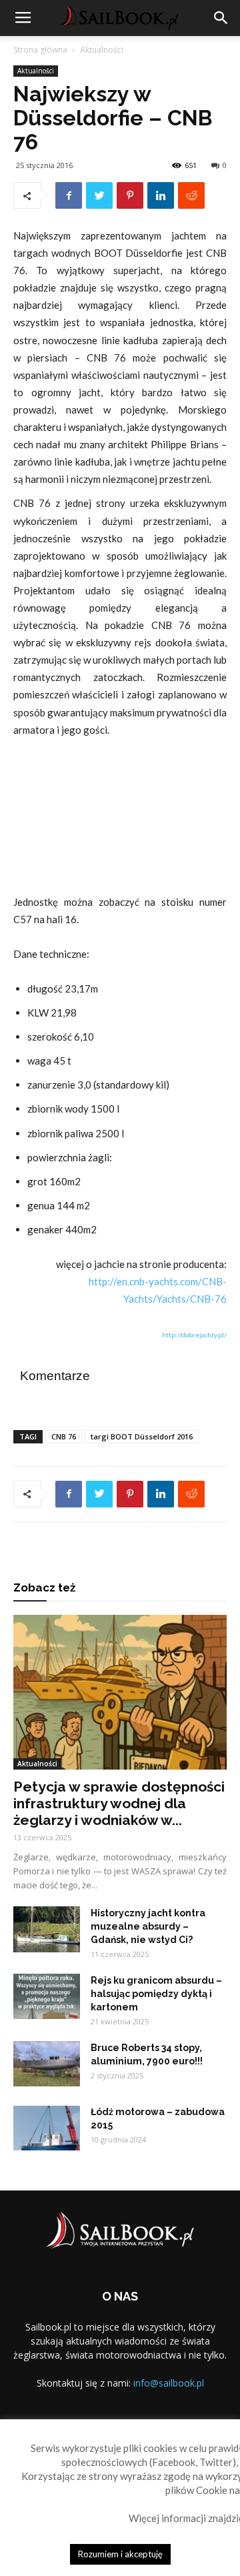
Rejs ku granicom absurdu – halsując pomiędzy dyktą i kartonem (156, 1994)
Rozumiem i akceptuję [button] (120, 2554)
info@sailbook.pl (169, 2383)
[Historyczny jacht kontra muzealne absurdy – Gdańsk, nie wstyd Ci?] (47, 1930)
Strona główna (40, 50)
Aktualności (102, 50)
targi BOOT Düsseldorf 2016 (142, 1436)
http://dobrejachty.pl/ (194, 1335)
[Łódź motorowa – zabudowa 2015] (47, 2128)
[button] (221, 18)
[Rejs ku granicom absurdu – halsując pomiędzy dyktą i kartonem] (47, 1997)
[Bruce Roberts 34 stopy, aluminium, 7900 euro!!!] (47, 2064)
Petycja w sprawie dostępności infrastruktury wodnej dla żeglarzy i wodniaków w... (119, 1803)
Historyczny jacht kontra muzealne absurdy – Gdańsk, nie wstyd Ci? (148, 1926)
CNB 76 (64, 1436)
